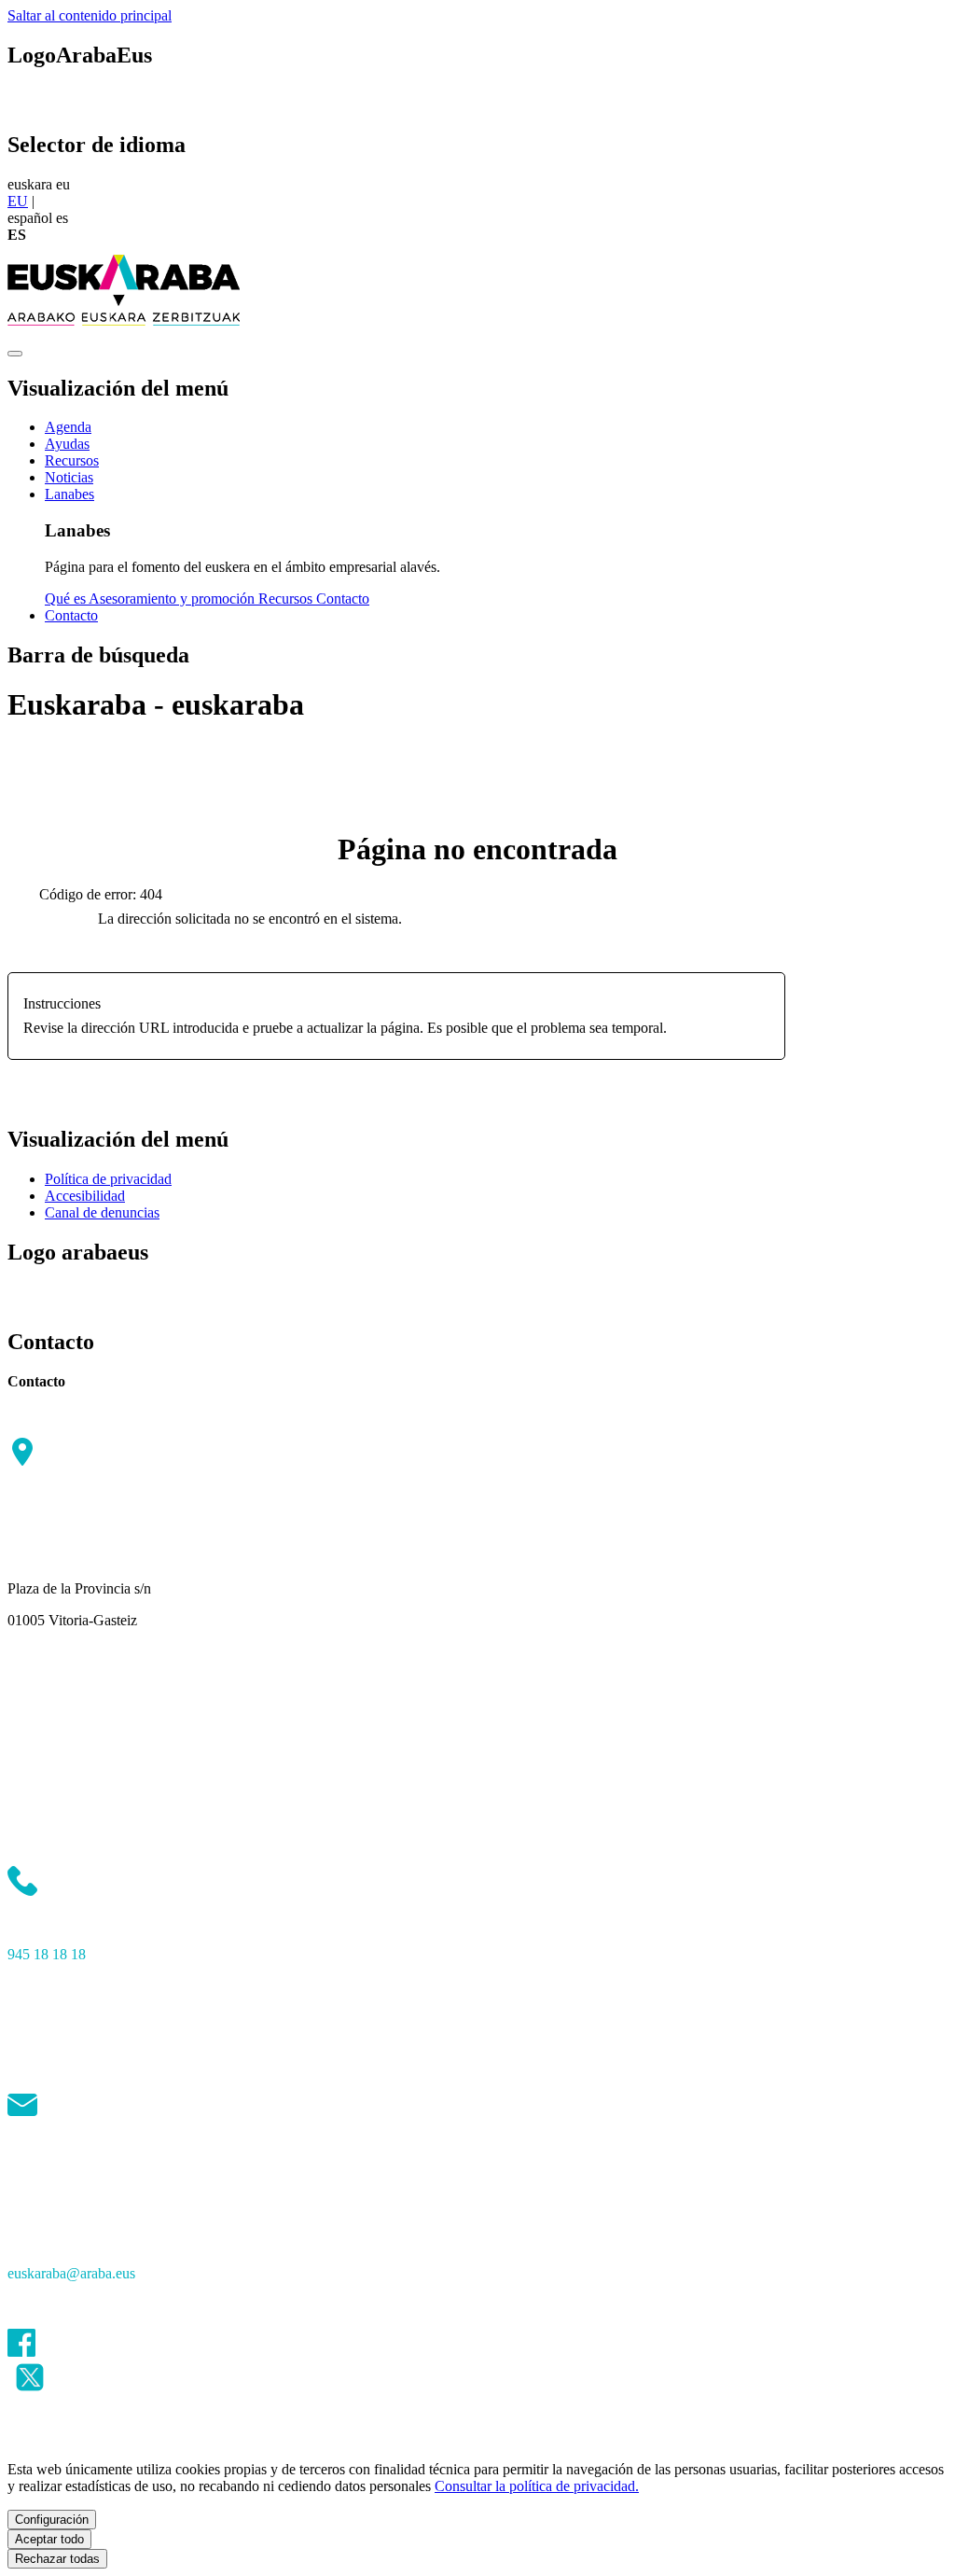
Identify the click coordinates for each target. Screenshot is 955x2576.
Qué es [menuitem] (67, 599)
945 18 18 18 (47, 1954)
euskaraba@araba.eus (71, 2273)
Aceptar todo (49, 2539)
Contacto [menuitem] (343, 599)
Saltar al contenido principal (90, 15)
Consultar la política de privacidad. (537, 2486)
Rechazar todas (57, 2559)
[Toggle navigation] (15, 354)
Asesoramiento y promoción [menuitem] (173, 599)
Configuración (52, 2520)
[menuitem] (68, 427)
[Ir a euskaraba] (124, 332)
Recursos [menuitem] (287, 599)
